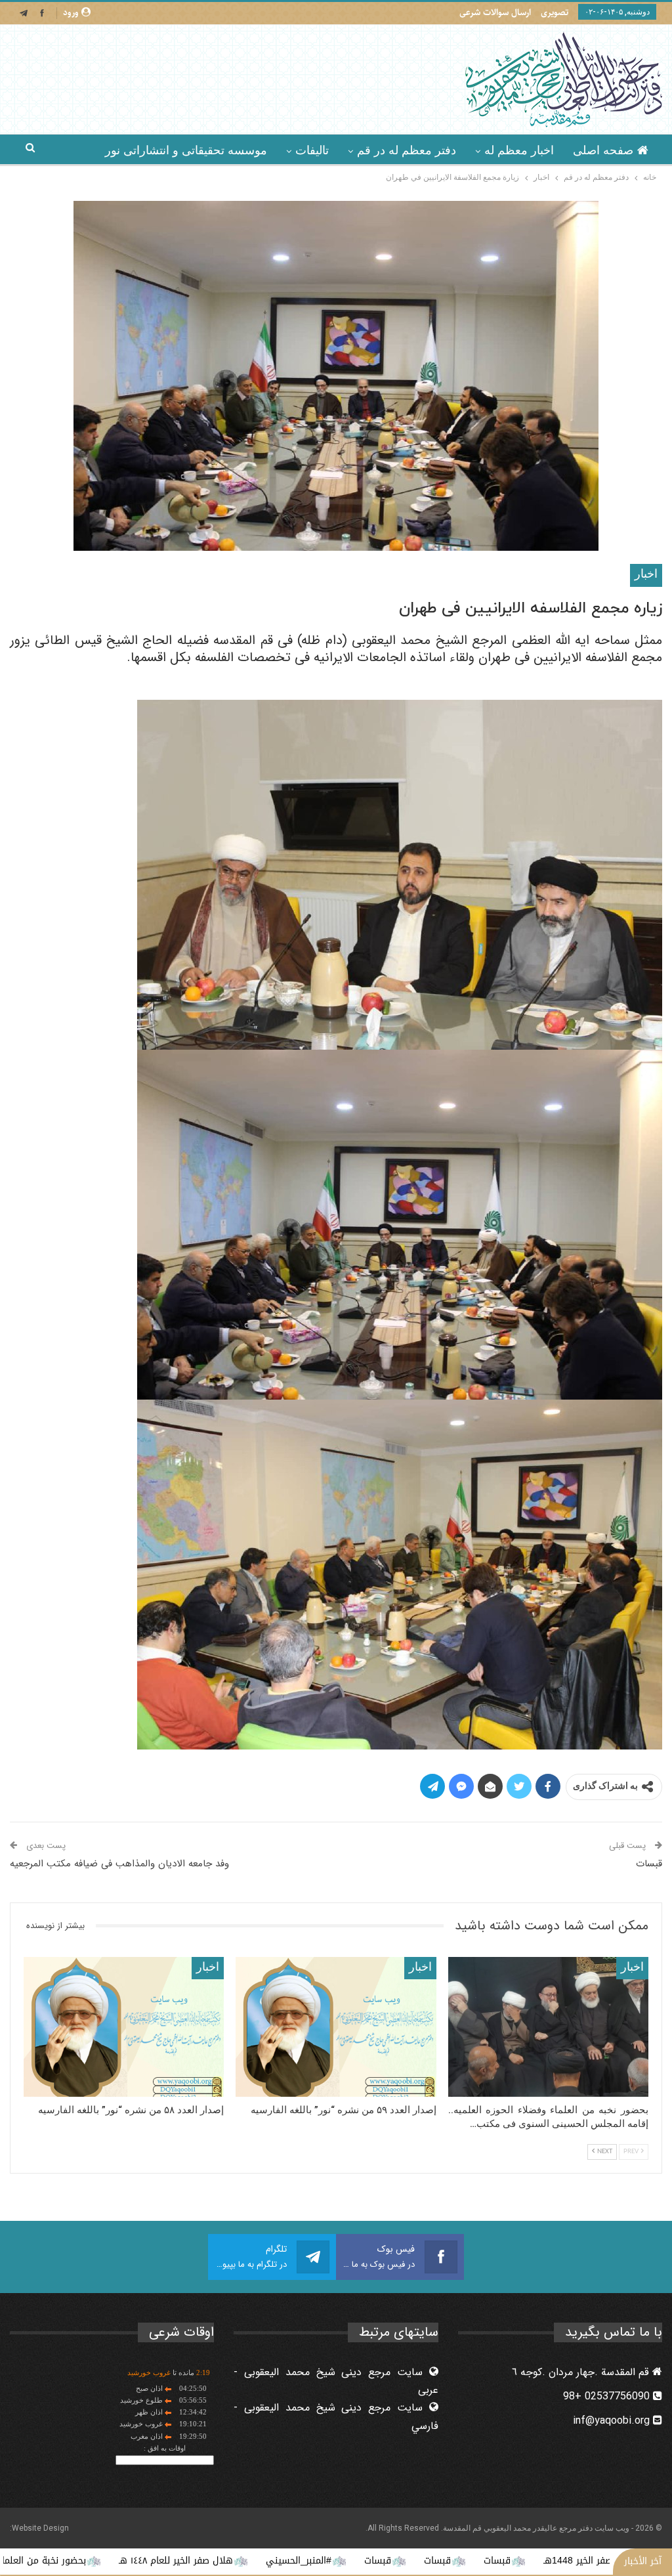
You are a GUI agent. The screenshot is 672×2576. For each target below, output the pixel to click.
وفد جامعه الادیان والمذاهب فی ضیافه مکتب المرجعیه (119, 1864)
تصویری (555, 12)
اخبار (646, 575)
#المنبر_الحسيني (425, 2561)
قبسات (649, 1864)
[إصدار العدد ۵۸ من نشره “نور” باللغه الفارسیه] (124, 2027)
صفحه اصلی (603, 150)
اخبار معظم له (519, 150)
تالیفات (312, 150)
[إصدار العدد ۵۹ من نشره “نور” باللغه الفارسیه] (336, 2027)
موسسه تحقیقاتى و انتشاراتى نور (186, 150)
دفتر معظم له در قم (407, 150)
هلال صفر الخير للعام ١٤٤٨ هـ (302, 2561)
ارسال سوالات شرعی (495, 12)
